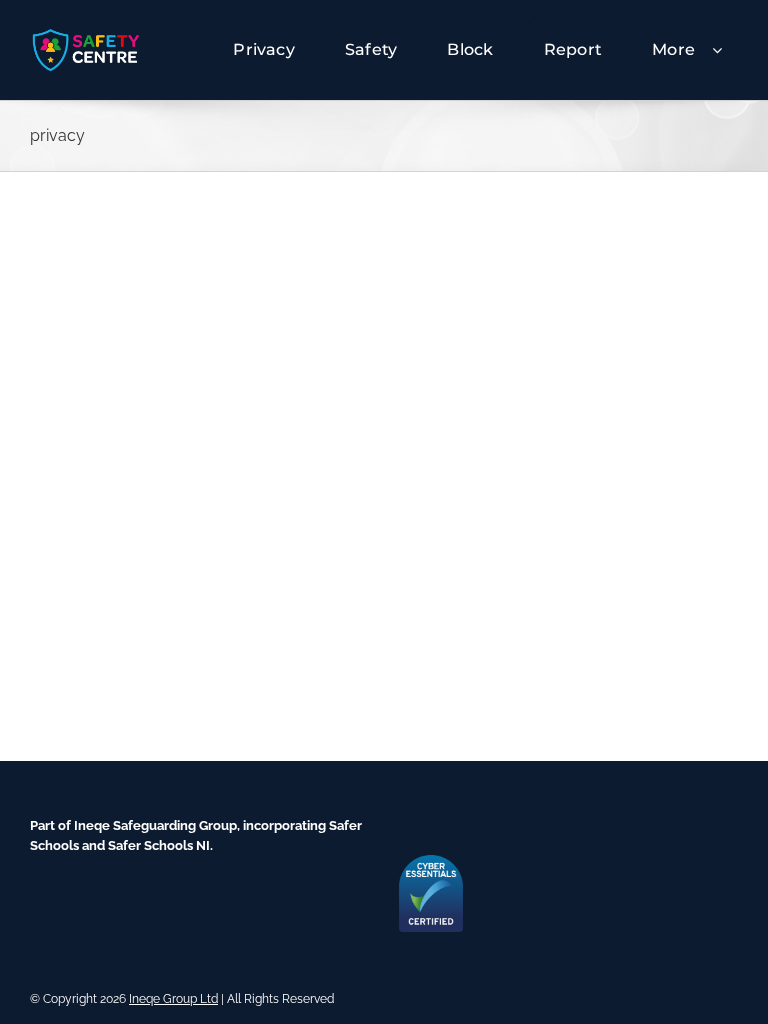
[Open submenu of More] (725, 49)
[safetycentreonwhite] (86, 33)
